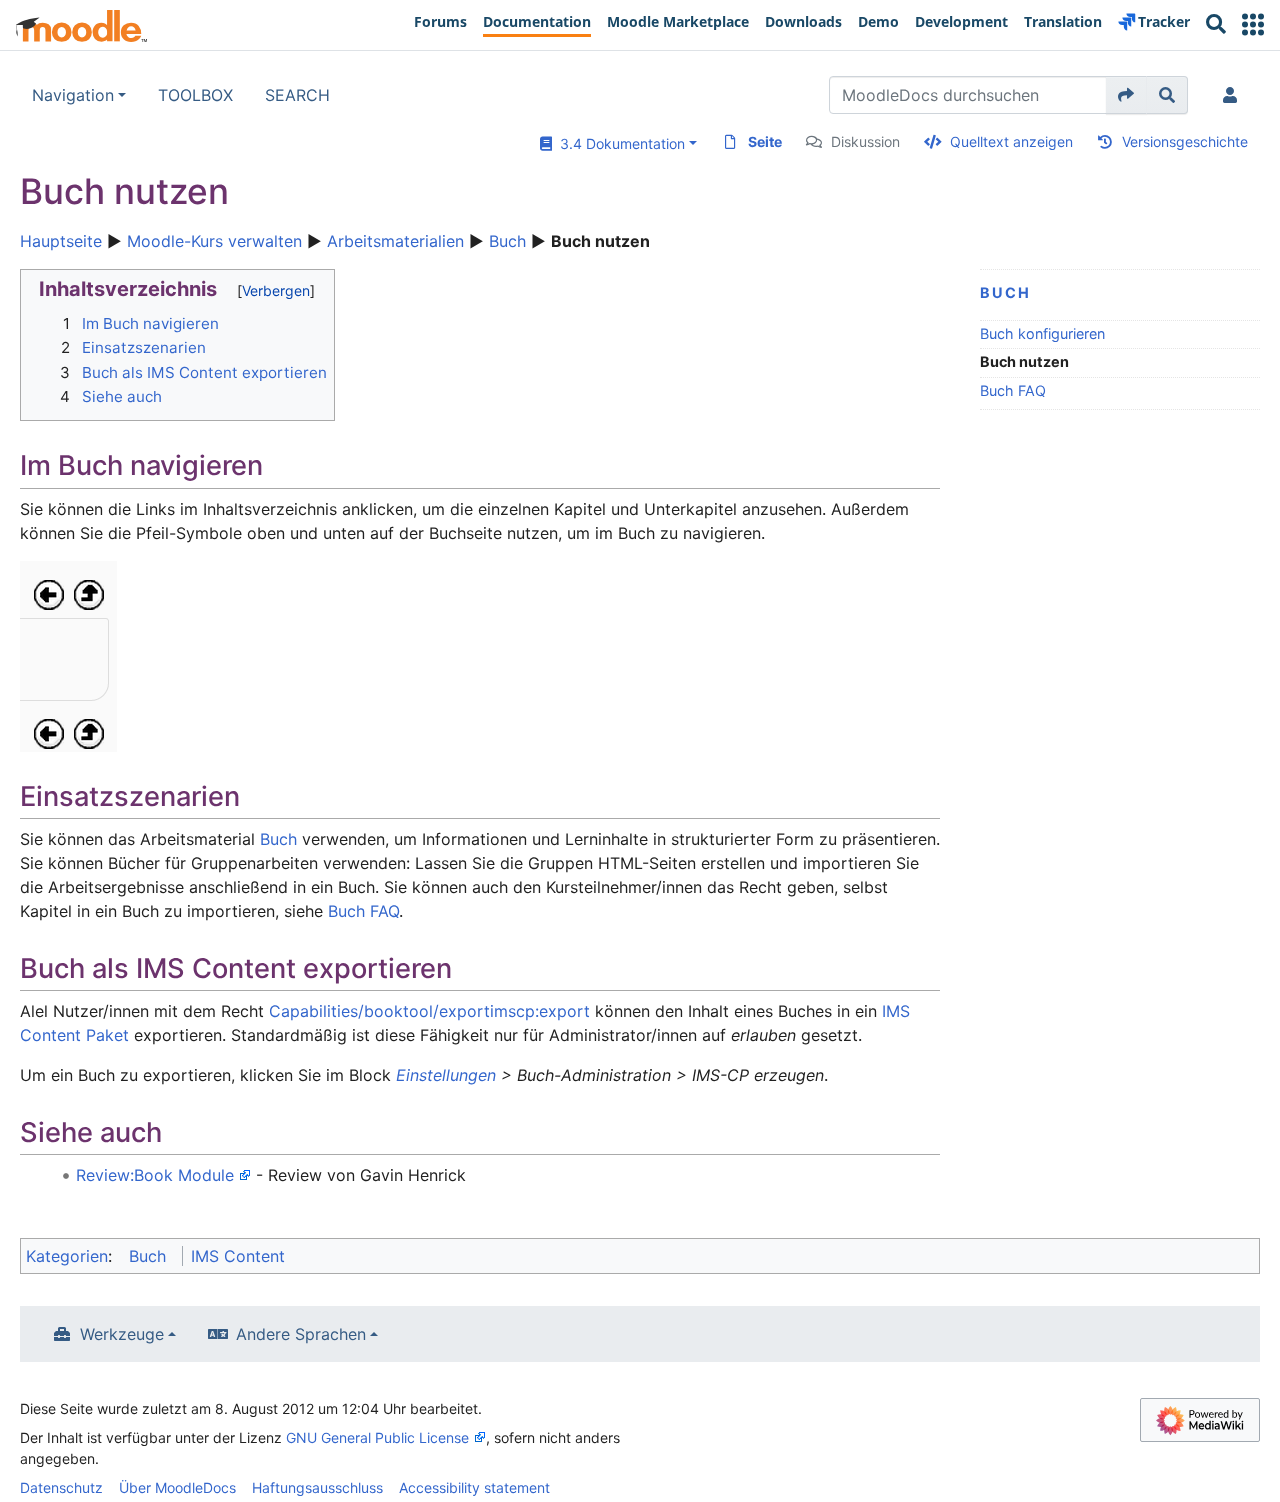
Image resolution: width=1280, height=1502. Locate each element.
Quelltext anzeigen (1011, 141)
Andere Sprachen (301, 1334)
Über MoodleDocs (177, 1487)
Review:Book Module (155, 1175)
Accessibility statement (474, 1487)
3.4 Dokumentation (618, 143)
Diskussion (865, 141)
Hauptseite (61, 241)
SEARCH (297, 95)
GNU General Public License (377, 1437)
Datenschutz (61, 1487)
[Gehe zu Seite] (1126, 95)
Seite (765, 141)
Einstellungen (446, 1075)
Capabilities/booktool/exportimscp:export (429, 1011)
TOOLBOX (195, 95)
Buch (507, 241)
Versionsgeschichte (1185, 141)
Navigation (73, 95)
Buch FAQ (1013, 390)
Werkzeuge (122, 1334)
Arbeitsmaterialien (395, 241)
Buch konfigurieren (1042, 333)
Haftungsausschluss (317, 1487)
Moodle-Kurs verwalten (214, 241)
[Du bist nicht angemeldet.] (1234, 95)
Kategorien (67, 1256)
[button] (1253, 24)
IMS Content (238, 1256)
